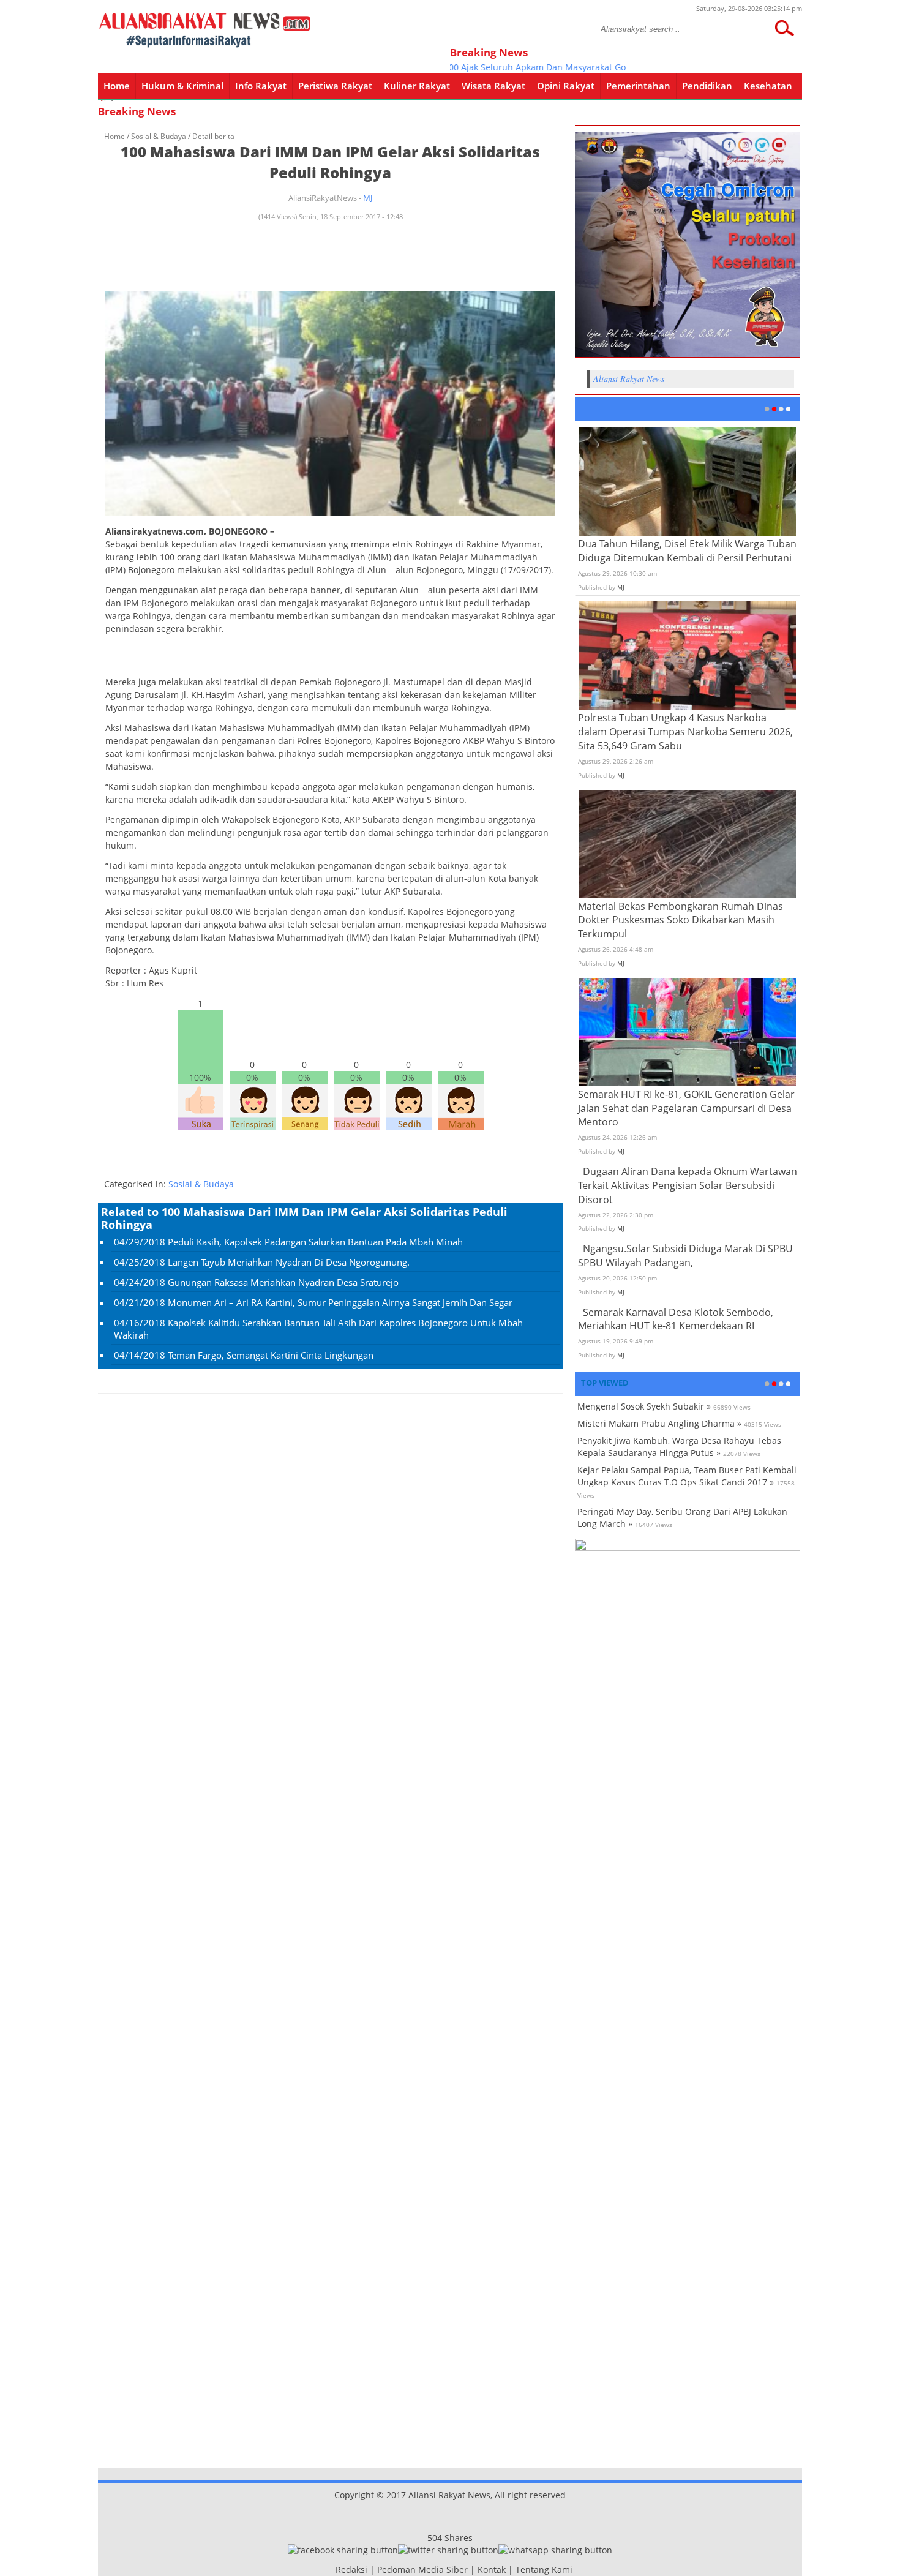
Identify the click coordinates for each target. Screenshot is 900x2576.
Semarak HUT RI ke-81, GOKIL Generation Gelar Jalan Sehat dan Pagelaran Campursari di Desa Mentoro (686, 1108)
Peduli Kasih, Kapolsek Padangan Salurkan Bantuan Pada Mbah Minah (315, 1242)
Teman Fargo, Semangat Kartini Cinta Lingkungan (271, 1355)
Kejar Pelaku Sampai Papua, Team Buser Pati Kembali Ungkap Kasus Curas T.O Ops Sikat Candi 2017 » (687, 1476)
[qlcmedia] (332, 2570)
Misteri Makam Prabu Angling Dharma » (659, 1423)
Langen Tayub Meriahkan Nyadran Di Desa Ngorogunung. (289, 1262)
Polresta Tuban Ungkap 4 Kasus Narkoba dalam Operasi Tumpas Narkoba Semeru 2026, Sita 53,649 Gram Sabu (685, 732)
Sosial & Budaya (159, 136)
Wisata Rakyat (493, 86)
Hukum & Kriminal (182, 86)
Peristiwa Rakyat (335, 86)
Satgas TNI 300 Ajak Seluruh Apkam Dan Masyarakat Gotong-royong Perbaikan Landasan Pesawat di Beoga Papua (601, 67)
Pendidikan (707, 86)
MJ (368, 198)
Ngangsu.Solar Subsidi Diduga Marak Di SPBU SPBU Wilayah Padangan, (685, 1256)
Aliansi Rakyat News (629, 379)
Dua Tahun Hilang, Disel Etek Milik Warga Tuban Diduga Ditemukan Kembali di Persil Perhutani (687, 551)
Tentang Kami (544, 2570)
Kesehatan (768, 86)
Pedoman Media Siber (422, 2570)
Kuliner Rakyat (417, 86)
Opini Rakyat (566, 86)
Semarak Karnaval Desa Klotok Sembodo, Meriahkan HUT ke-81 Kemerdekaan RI (676, 1319)
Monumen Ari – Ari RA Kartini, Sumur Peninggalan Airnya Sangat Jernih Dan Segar (340, 1302)
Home (117, 86)
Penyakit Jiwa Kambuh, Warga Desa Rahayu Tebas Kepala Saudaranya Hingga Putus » (679, 1447)
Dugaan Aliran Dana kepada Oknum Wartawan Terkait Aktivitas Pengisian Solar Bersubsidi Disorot (688, 1185)
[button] (784, 28)
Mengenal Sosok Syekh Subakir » (644, 1406)
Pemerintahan (638, 86)
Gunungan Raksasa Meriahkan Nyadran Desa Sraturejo (283, 1282)
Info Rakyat (261, 86)
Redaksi (351, 2570)
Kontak (492, 2570)
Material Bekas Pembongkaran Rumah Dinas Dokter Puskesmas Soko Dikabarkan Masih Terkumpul (681, 920)
